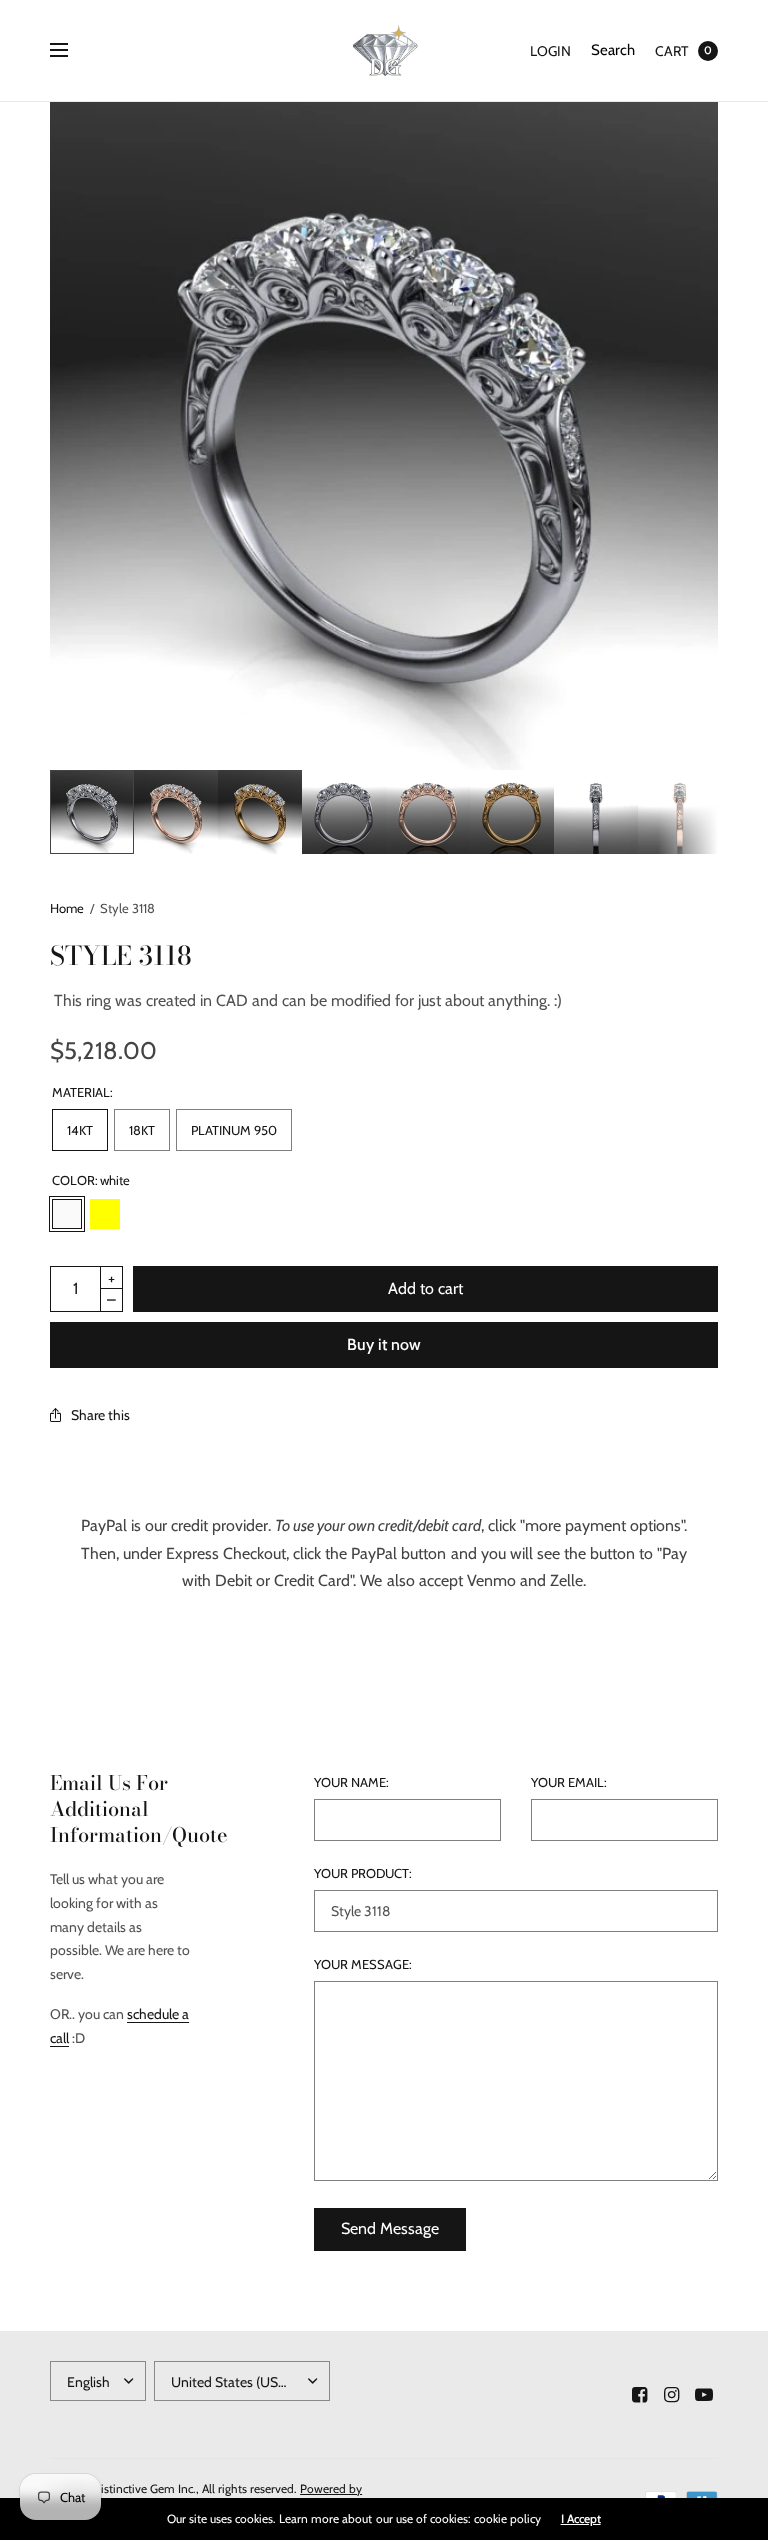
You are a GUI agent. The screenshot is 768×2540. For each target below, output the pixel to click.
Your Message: (363, 1964)
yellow (105, 1214)
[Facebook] (640, 2395)
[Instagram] (672, 2395)
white (67, 1214)
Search (613, 50)
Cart (671, 51)
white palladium (181, 1214)
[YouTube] (704, 2395)
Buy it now (384, 1344)
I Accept (581, 2519)
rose (143, 1214)
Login (550, 51)
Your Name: (351, 1782)
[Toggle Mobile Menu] (72, 51)
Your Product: (363, 1873)
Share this (100, 1415)
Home (67, 908)
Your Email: (569, 1782)
